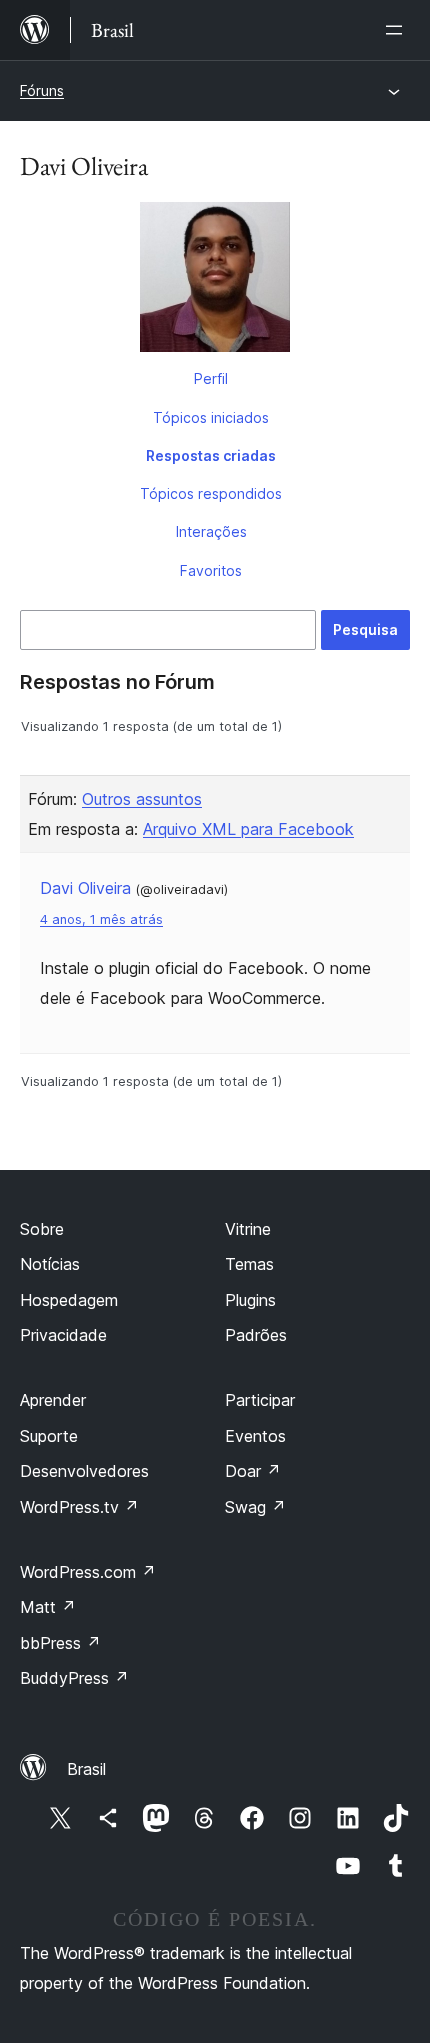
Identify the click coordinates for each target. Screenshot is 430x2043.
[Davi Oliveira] (215, 281)
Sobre (42, 1229)
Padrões (256, 1335)
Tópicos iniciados (211, 417)
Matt (48, 1607)
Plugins (250, 1300)
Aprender (53, 1400)
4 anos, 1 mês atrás (101, 919)
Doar (253, 1471)
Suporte (49, 1436)
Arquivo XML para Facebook (248, 829)
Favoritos (211, 570)
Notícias (50, 1264)
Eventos (255, 1436)
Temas (249, 1264)
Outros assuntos (142, 799)
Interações (211, 531)
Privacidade (63, 1335)
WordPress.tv (79, 1507)
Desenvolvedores (84, 1471)
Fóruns (42, 90)
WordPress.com (88, 1572)
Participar (260, 1400)
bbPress (60, 1643)
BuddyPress (74, 1678)
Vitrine (248, 1229)
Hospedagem (69, 1300)
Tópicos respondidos (211, 493)
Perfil (211, 378)
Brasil (86, 1769)
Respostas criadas (211, 455)
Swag (255, 1507)
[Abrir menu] (398, 30)
